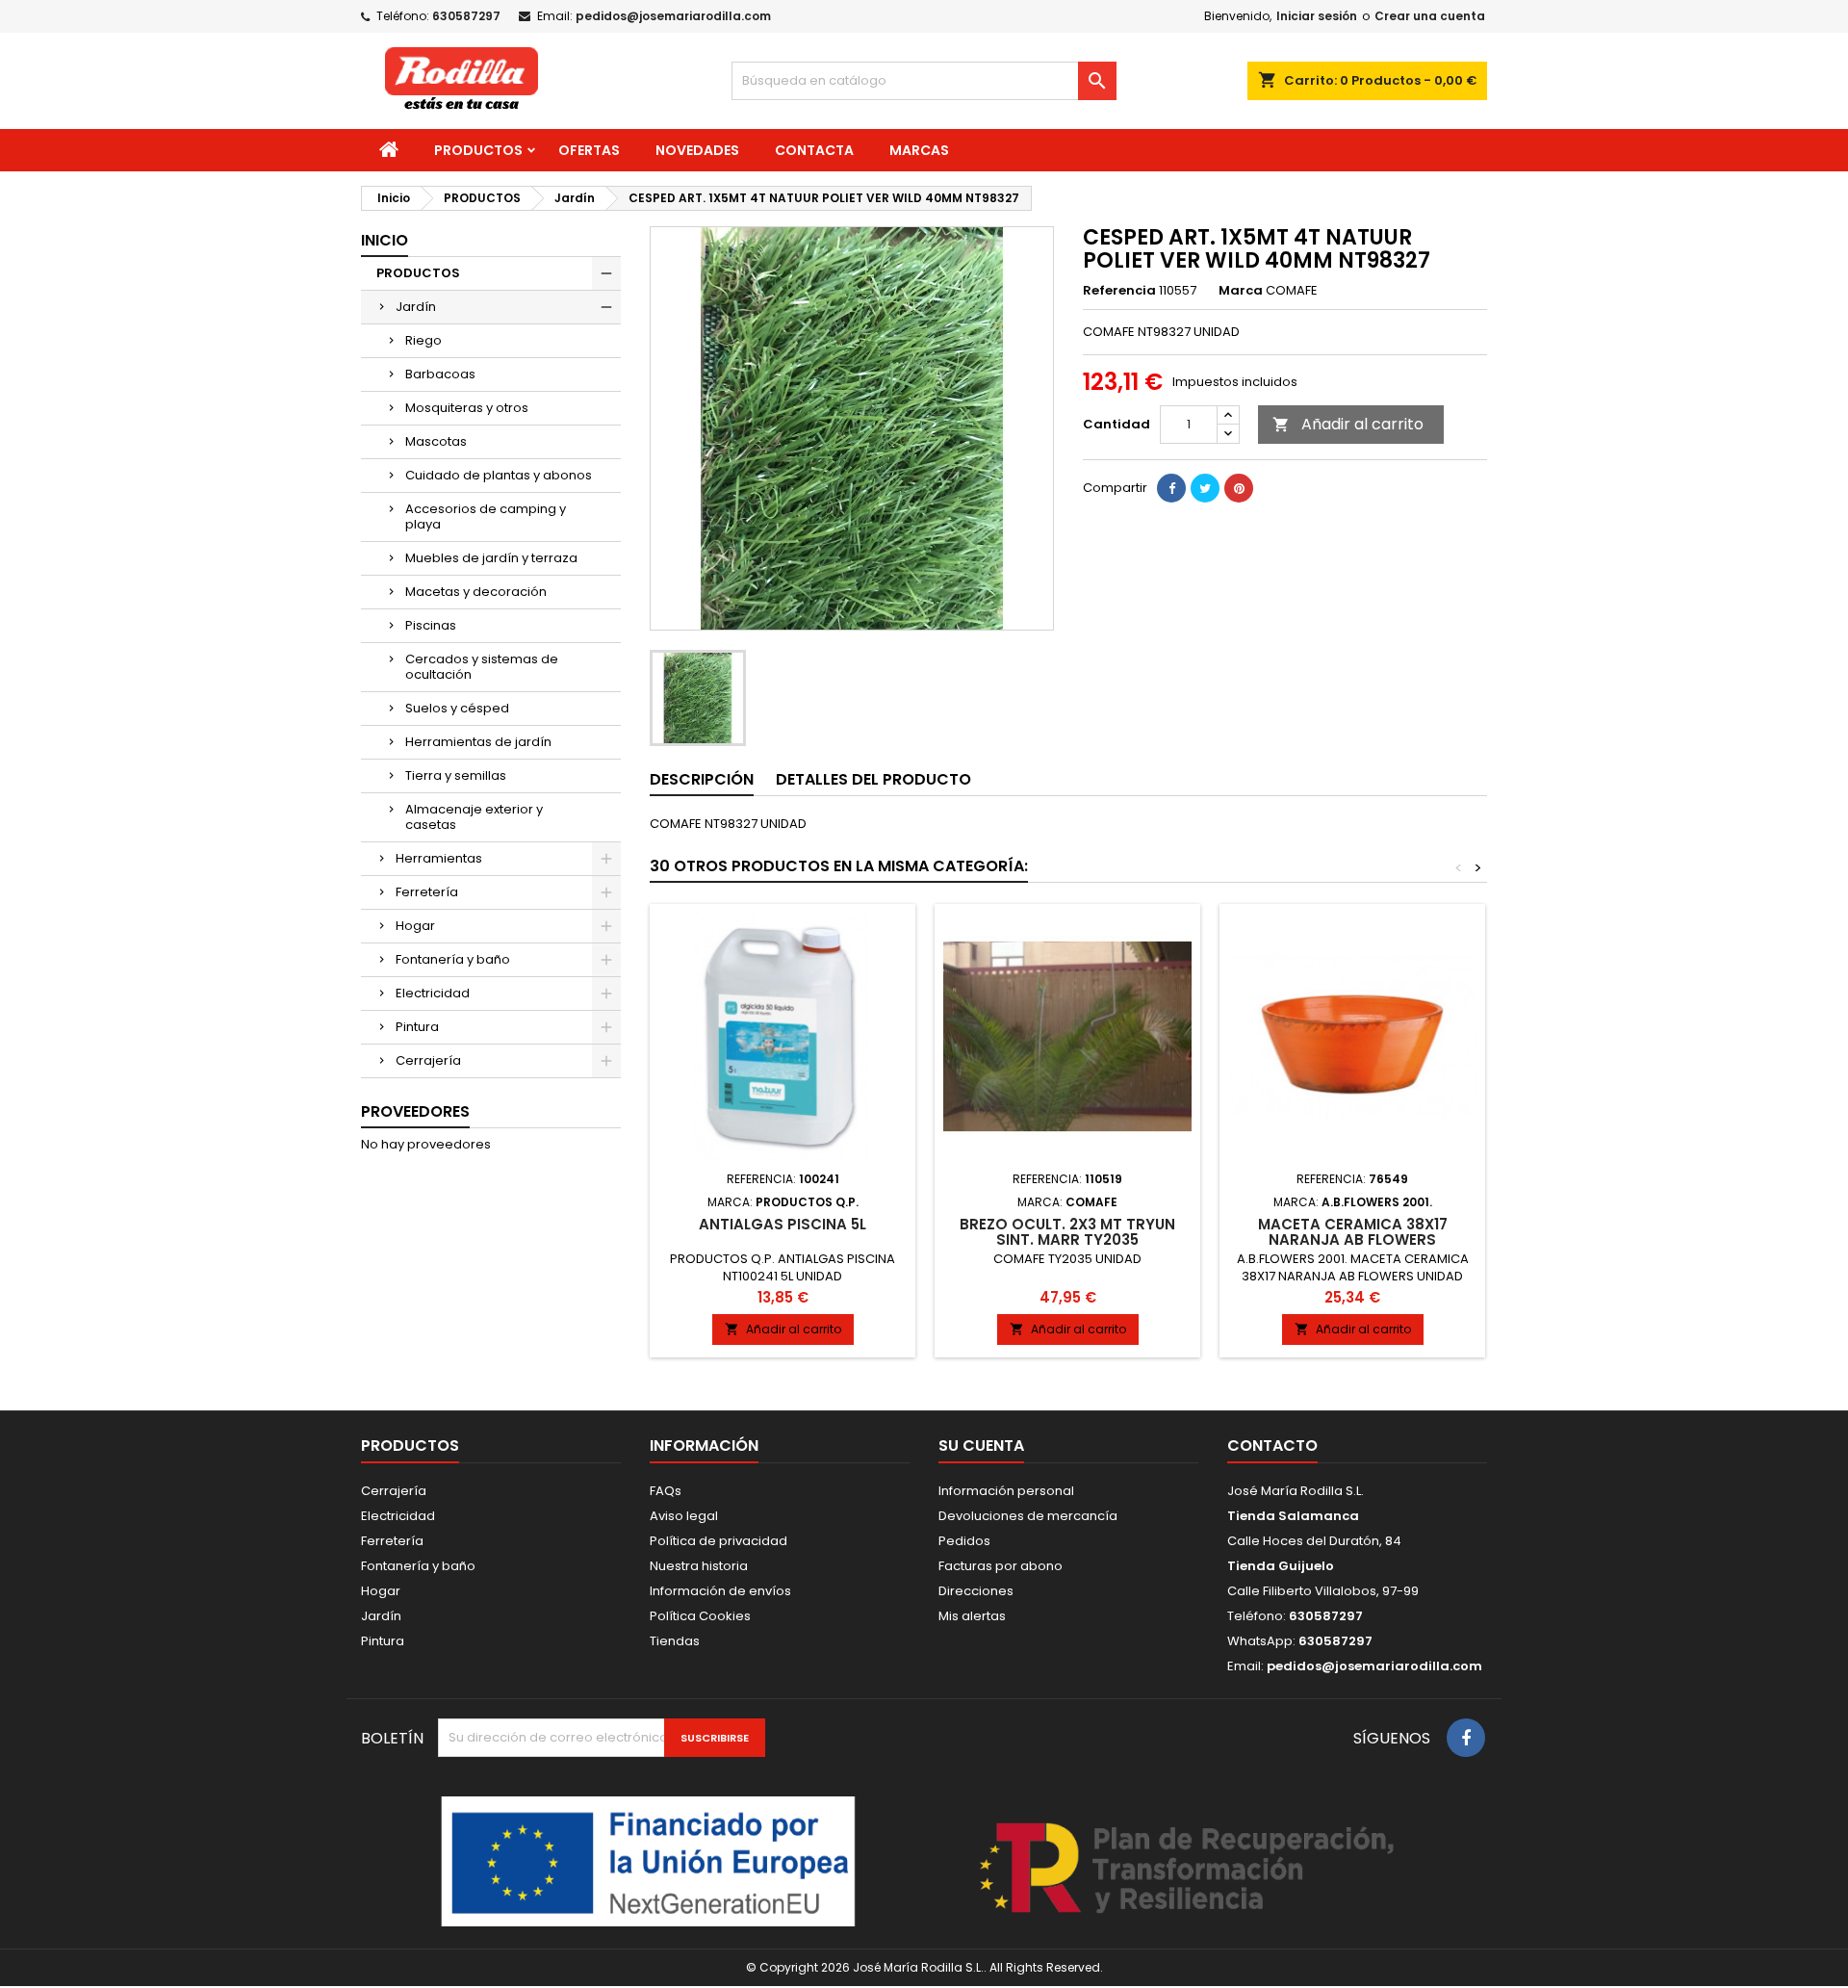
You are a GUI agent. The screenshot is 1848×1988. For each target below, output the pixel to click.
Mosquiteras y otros (467, 408)
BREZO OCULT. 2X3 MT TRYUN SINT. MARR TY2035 (1067, 1232)
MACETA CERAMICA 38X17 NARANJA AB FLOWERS (1353, 1232)
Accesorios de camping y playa (486, 516)
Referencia (1119, 291)
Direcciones (976, 1591)
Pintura (417, 1027)
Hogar (415, 926)
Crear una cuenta (1430, 16)
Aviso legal (684, 1516)
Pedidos (964, 1541)
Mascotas (436, 441)
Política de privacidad (719, 1541)
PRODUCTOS (478, 150)
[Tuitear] (1205, 488)
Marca (1241, 291)
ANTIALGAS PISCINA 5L (783, 1224)
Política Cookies (700, 1616)
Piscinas (431, 625)
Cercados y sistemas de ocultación (482, 667)
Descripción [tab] (702, 779)
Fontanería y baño (453, 959)
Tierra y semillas (456, 775)
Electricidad (433, 993)
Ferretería (427, 892)
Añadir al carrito (1348, 424)
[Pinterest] (1239, 488)
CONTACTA (814, 150)
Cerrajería (428, 1060)
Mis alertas (972, 1616)
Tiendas (675, 1641)
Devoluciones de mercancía (1028, 1516)
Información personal (1006, 1491)
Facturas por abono (1001, 1566)
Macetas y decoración (476, 592)
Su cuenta (981, 1446)
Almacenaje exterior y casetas (474, 817)
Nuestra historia (699, 1566)
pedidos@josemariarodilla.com (673, 16)
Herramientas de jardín (478, 742)
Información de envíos (720, 1591)
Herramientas (439, 858)
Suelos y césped (457, 708)
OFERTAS (589, 150)
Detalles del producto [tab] (873, 779)
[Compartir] (1171, 488)
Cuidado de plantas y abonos (499, 475)
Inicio (385, 240)
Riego (423, 340)
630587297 (466, 16)
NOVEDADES (697, 150)
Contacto (1272, 1446)
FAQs (666, 1491)
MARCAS (919, 150)
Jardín (416, 307)
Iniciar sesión (1317, 16)
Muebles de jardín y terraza (491, 558)
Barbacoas (440, 374)
